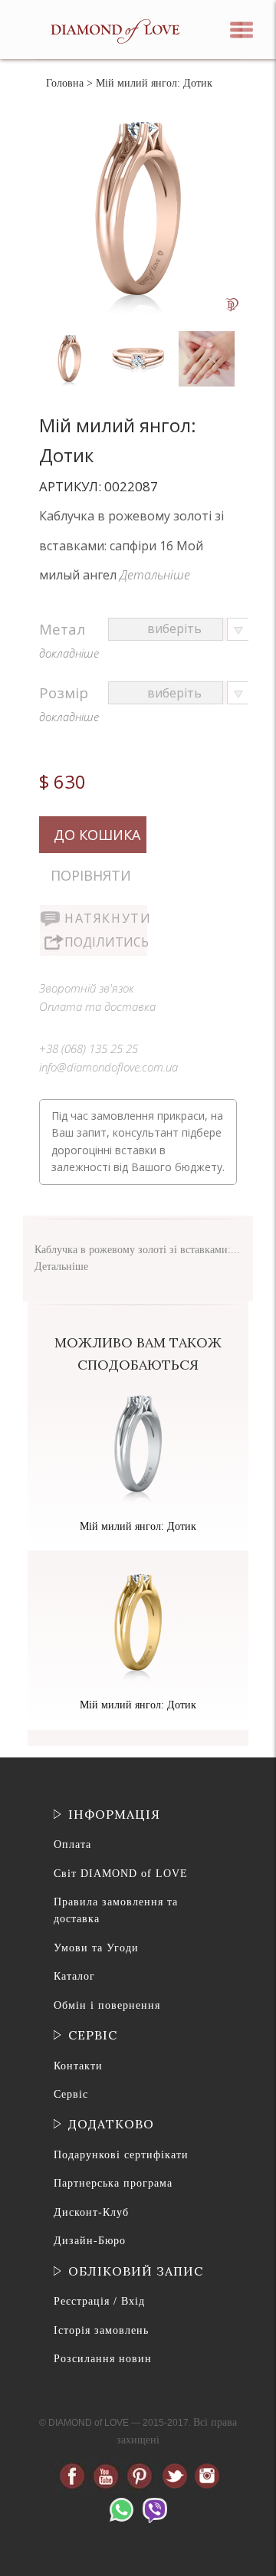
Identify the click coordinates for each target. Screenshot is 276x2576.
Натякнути (106, 918)
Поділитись (106, 942)
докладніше (69, 653)
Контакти (78, 2066)
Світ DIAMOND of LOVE (121, 1874)
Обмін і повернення (107, 2005)
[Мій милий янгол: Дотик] (71, 335)
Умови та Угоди (96, 1948)
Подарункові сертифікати (121, 2155)
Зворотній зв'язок (87, 988)
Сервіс (71, 2094)
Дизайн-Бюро (90, 2241)
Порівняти (91, 875)
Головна (65, 83)
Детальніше (155, 575)
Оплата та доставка (97, 1006)
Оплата (72, 1844)
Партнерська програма (113, 2183)
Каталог (74, 1976)
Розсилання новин (103, 2359)
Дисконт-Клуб (91, 2212)
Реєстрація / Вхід (99, 2301)
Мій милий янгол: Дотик (138, 1526)
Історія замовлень (101, 2330)
